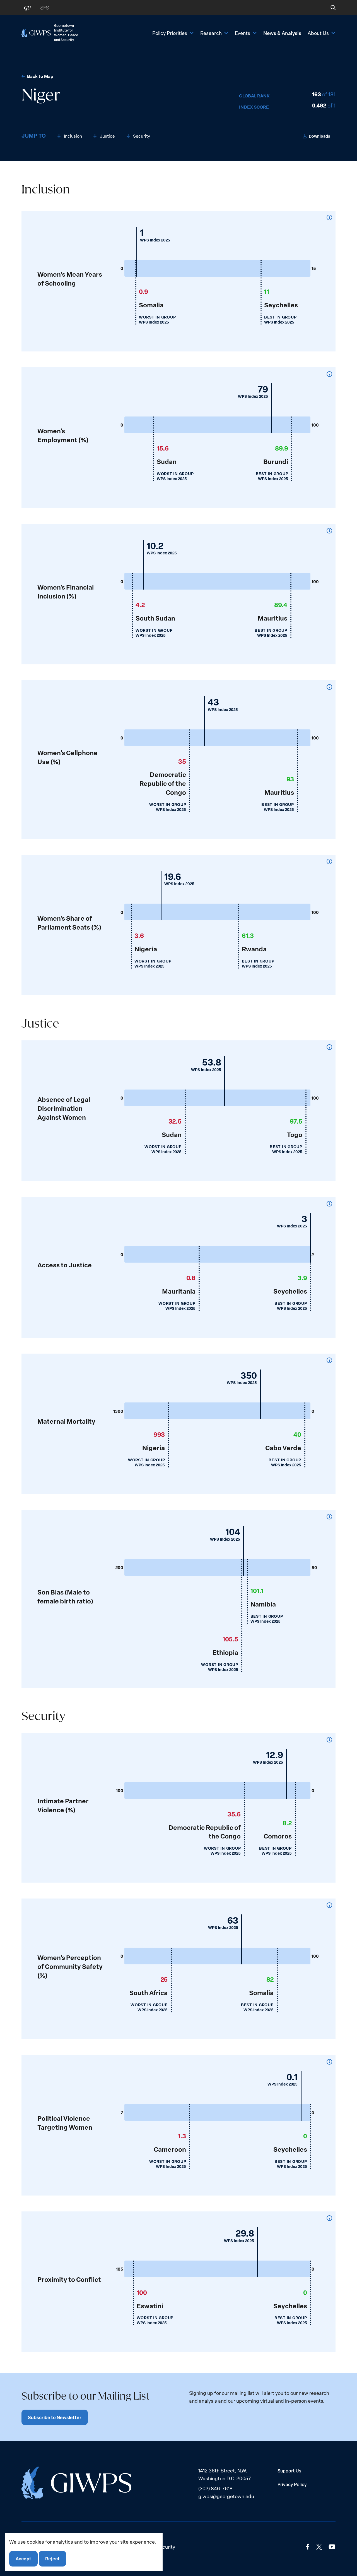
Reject (52, 2559)
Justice (108, 136)
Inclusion (73, 136)
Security (142, 136)
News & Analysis (282, 33)
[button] (329, 8)
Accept (23, 2559)
